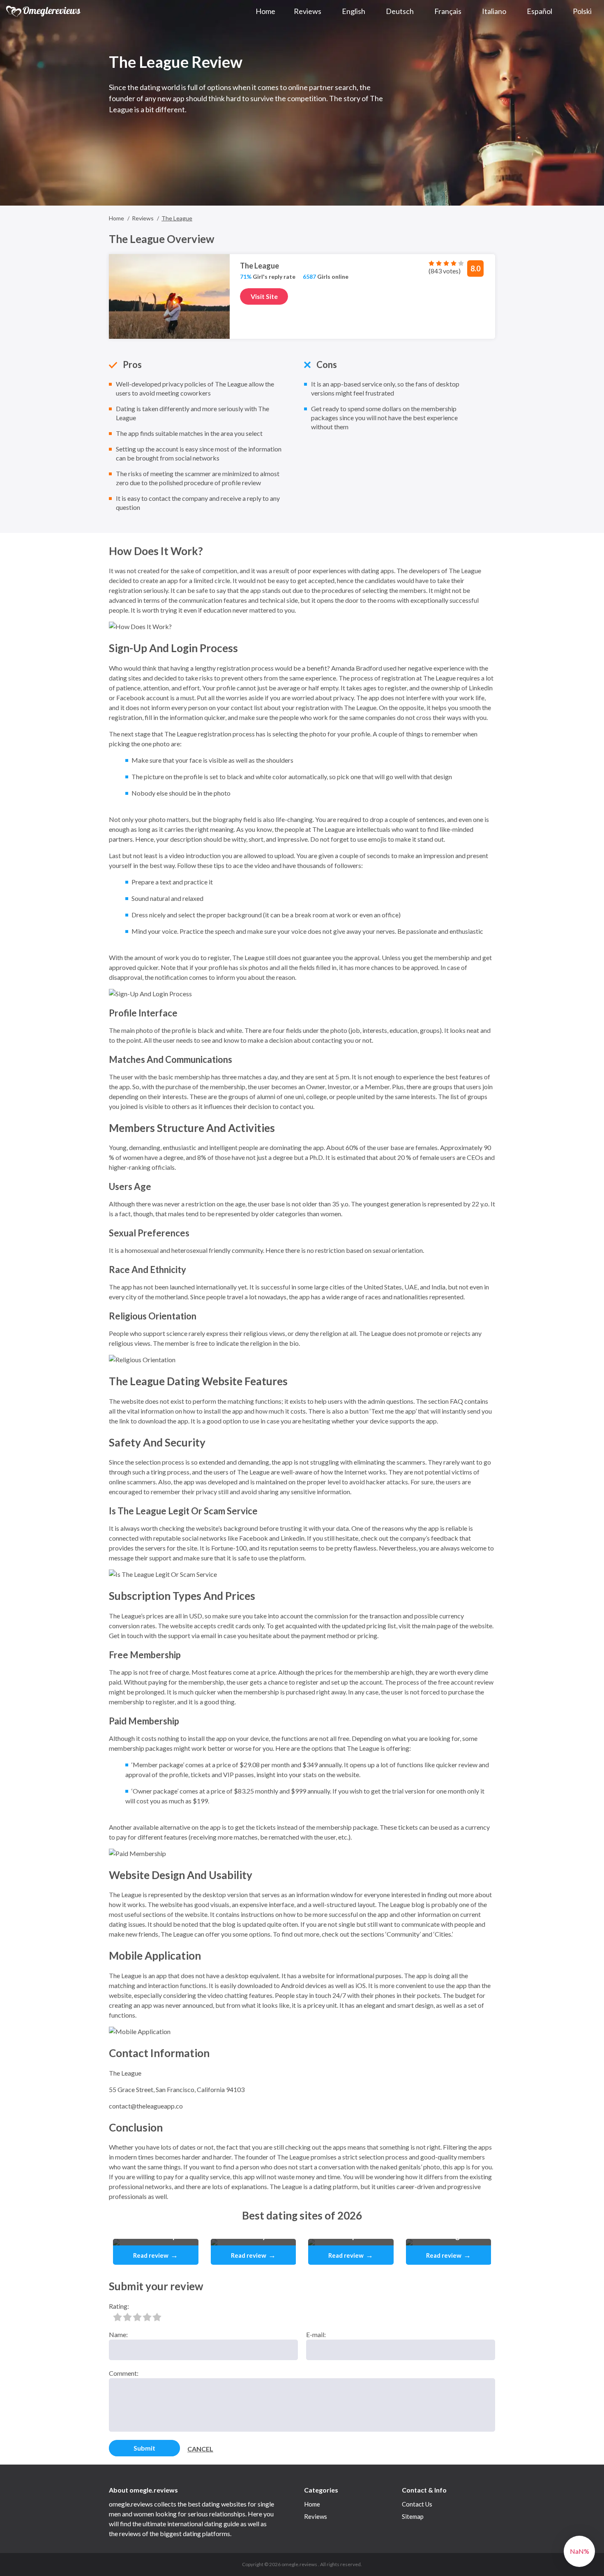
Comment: (124, 2373)
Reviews (316, 2516)
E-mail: (316, 2334)
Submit (144, 2448)
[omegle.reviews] (44, 11)
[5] (157, 2317)
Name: (118, 2334)
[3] (137, 2317)
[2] (127, 2317)
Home (312, 2504)
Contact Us (417, 2504)
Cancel (200, 2449)
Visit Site (264, 296)
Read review (156, 2255)
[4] (147, 2317)
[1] (118, 2317)
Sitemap (413, 2516)
